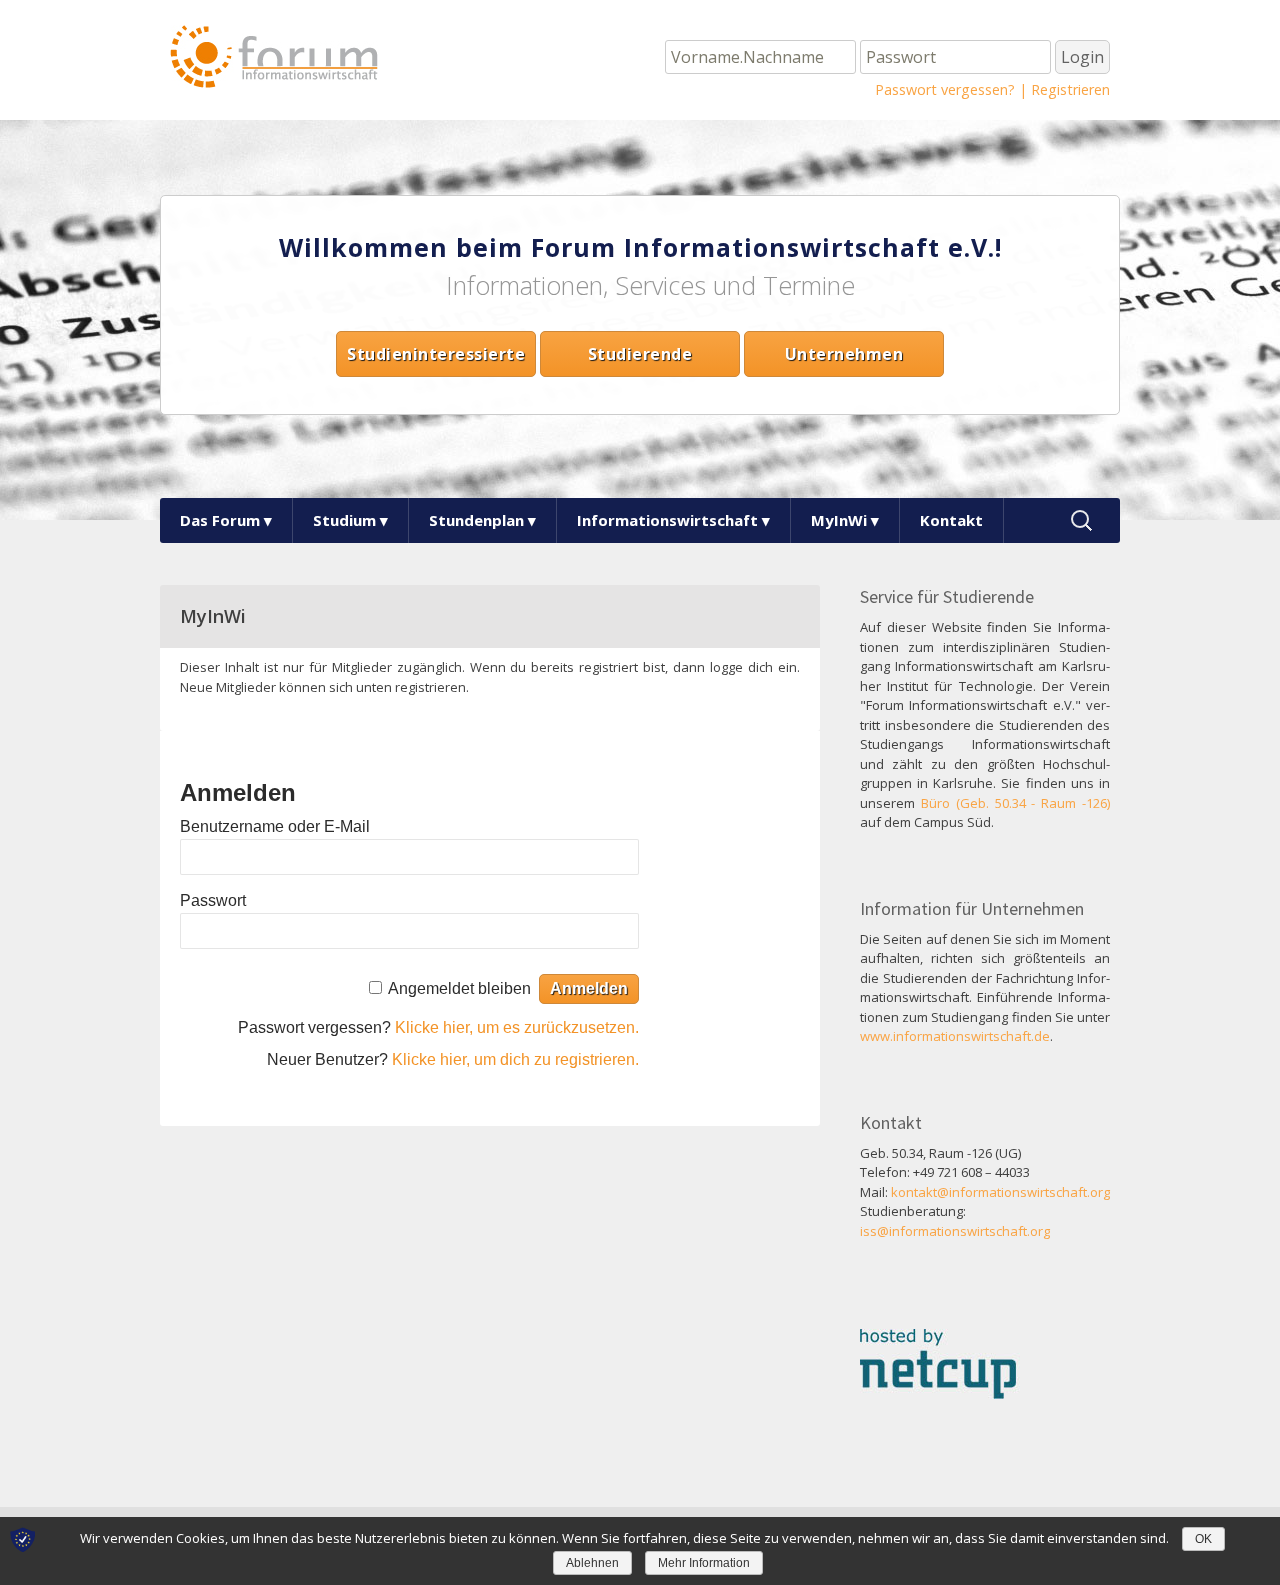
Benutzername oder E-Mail (275, 826)
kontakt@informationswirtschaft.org (1000, 1192)
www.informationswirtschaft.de (955, 1036)
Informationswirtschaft (667, 520)
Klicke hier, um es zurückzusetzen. (517, 1027)
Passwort (213, 900)
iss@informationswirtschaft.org (955, 1231)
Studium (344, 520)
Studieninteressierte (436, 354)
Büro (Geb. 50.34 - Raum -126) (1015, 803)
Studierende (640, 354)
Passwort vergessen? (945, 89)
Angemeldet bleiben (459, 988)
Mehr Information (704, 1563)
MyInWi (839, 520)
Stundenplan (476, 520)
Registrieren (1070, 89)
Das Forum (220, 520)
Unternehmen (844, 354)
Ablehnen (592, 1563)
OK (1203, 1539)
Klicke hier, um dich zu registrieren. (515, 1059)
